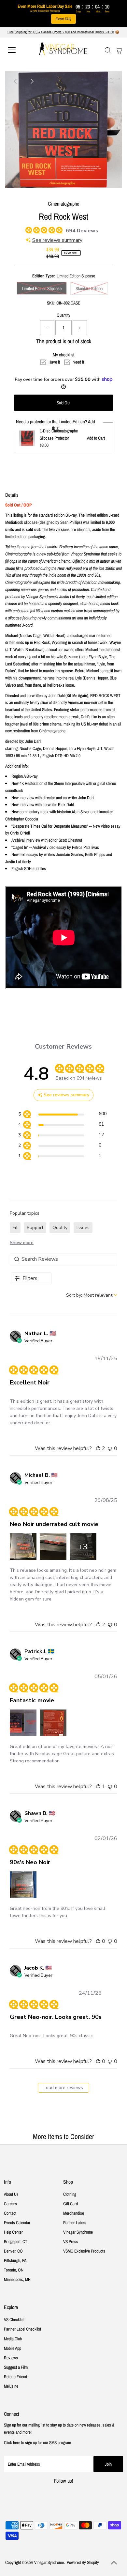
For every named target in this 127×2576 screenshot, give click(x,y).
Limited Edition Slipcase (42, 289)
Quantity (63, 315)
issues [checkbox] (83, 1228)
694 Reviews (82, 231)
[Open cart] (119, 50)
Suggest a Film (16, 2367)
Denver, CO (13, 2251)
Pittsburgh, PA (15, 2260)
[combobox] (92, 1295)
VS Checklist (14, 2319)
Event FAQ (63, 19)
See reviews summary (57, 240)
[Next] (32, 81)
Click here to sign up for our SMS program (37, 2443)
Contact (10, 2213)
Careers (10, 2204)
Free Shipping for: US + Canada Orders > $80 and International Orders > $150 (61, 32)
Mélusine (11, 2386)
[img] (28, 229)
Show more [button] (22, 1243)
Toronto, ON (14, 2270)
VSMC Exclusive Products (84, 2251)
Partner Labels (75, 2223)
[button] (98, 1448)
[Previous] (16, 81)
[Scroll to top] (114, 2563)
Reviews (11, 2358)
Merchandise (74, 2213)
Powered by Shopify (83, 2562)
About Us (11, 2194)
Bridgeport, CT (16, 2241)
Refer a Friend (15, 2377)
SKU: (51, 303)
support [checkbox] (35, 1228)
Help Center (13, 2232)
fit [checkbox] (15, 1228)
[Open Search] (108, 50)
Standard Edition (89, 289)
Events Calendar (17, 2223)
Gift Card (71, 2204)
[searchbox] (63, 1259)
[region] (62, 1115)
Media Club (13, 2339)
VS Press (71, 2241)
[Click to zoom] (111, 81)
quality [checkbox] (60, 1228)
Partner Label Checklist (22, 2329)
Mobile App (13, 2348)
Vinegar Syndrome (78, 2232)
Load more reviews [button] (63, 2088)
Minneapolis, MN (17, 2279)
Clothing (70, 2194)
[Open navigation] (17, 50)
